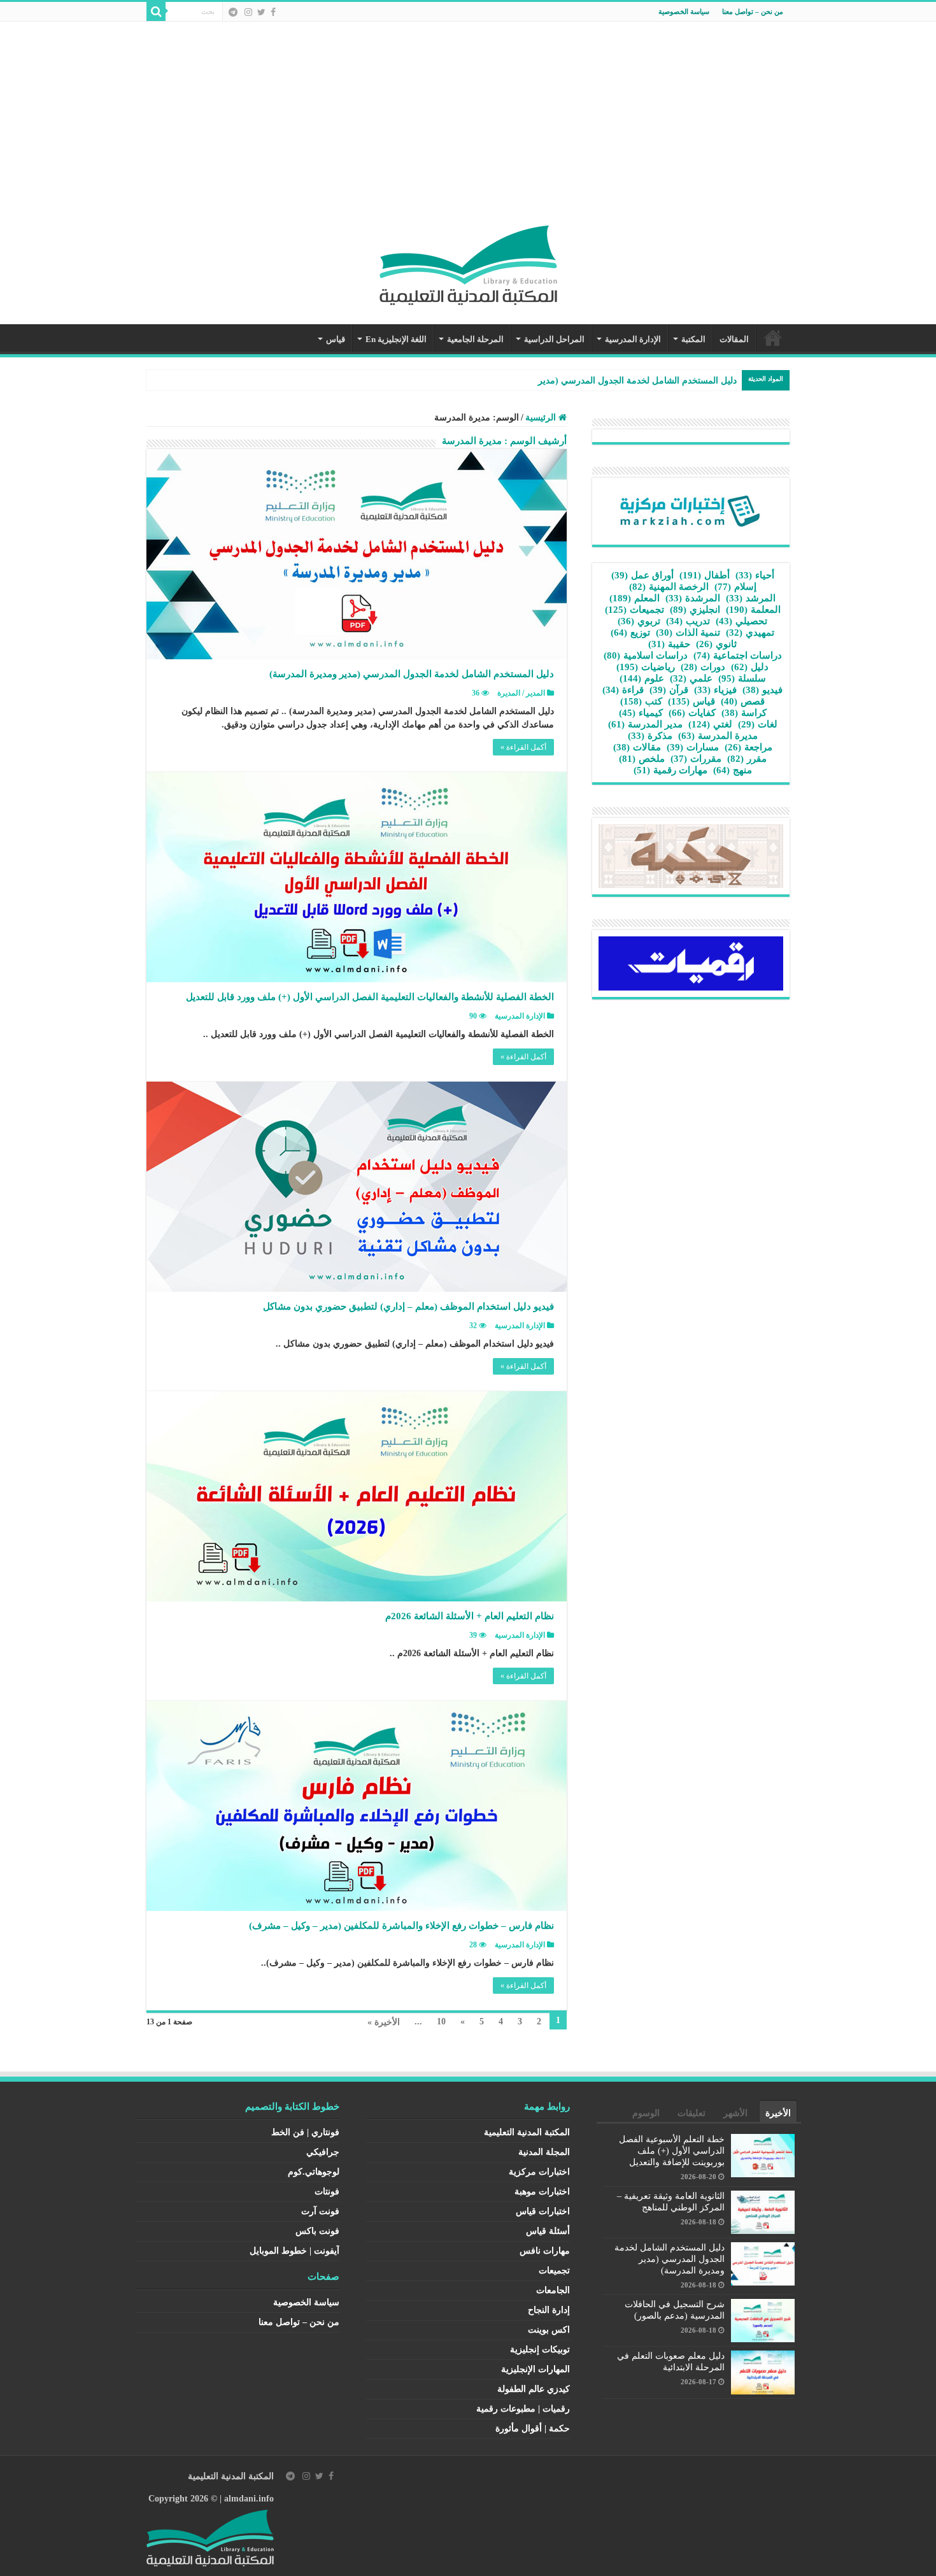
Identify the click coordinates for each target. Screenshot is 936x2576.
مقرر (747, 759)
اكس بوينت (549, 2330)
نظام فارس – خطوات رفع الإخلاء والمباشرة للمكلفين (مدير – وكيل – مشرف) (401, 1926)
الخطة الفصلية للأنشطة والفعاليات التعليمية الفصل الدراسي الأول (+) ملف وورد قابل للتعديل (370, 997)
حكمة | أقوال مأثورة (533, 2429)
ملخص (642, 759)
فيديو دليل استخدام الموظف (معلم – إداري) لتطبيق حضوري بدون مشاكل (408, 1306)
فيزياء (715, 690)
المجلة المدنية (544, 2152)
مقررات (696, 759)
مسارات (693, 747)
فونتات (327, 2192)
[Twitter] (261, 12)
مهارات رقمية (670, 770)
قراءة (623, 690)
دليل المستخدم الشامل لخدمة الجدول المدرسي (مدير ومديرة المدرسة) (412, 674)
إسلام (735, 587)
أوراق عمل (642, 575)
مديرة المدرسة (718, 736)
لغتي (710, 724)
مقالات (637, 747)
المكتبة (693, 339)
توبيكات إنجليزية (540, 2350)
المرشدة (693, 598)
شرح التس (717, 381)
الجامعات (553, 2290)
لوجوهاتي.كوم (314, 2172)
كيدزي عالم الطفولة (534, 2389)
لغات (758, 724)
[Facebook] (273, 12)
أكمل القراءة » (523, 747)
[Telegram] (233, 12)
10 (441, 2021)
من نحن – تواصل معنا (753, 11)
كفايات (692, 713)
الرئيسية (773, 338)
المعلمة (753, 610)
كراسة (744, 713)
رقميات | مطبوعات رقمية (523, 2409)
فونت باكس (317, 2231)
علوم (642, 678)
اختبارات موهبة (542, 2192)
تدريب (688, 621)
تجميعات (635, 610)
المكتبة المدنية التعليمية (527, 2132)
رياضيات (646, 667)
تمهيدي (750, 633)
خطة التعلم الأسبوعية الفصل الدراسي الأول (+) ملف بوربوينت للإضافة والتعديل (672, 2151)
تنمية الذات (688, 633)
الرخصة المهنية (669, 587)
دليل (750, 667)
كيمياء (641, 713)
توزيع (630, 633)
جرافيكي (323, 2152)
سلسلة (742, 678)
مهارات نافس (545, 2251)
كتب (641, 701)
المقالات (734, 339)
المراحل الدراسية (554, 339)
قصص (743, 701)
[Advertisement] (468, 130)
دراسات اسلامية (646, 655)
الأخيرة (778, 2113)
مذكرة (650, 736)
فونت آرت (320, 2211)
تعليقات (691, 2113)
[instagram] (248, 12)
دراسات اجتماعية (738, 655)
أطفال (705, 575)
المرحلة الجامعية (475, 339)
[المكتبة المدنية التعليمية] (468, 262)
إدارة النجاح (549, 2310)
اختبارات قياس (543, 2211)
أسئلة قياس (548, 2231)
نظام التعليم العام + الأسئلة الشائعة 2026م (470, 1616)
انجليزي (695, 610)
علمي (691, 678)
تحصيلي (741, 621)
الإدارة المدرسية (633, 339)
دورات (703, 667)
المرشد (751, 598)
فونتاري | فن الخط (305, 2132)
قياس (336, 339)
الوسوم (646, 2113)
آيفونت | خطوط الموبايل (294, 2251)
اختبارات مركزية (539, 2172)
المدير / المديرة (521, 693)
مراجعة (748, 747)
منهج (733, 770)
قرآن (669, 690)
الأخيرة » (384, 2022)
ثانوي (716, 644)
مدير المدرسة (645, 724)
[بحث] (156, 11)
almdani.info (249, 2499)
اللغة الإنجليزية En (396, 339)
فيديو (762, 690)
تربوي (639, 621)
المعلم (635, 598)
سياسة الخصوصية (684, 11)
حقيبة (669, 644)
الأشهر (735, 2113)
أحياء (755, 575)
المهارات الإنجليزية (535, 2369)
